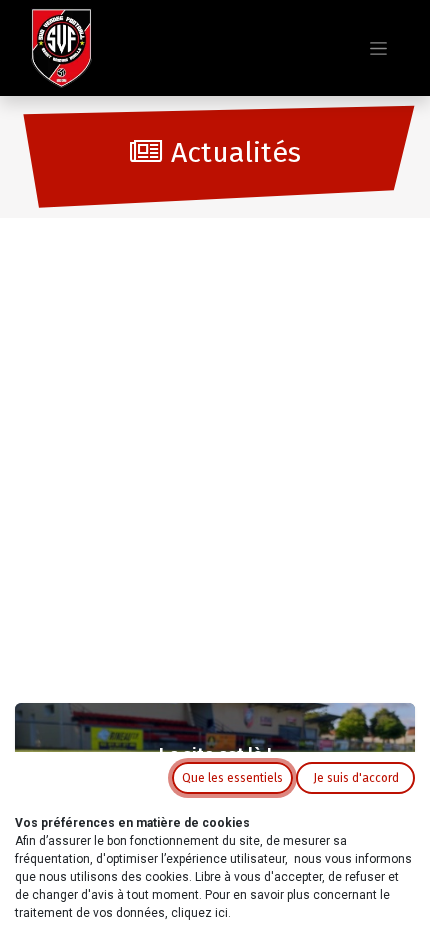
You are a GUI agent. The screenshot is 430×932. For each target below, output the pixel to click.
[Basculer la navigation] (378, 48)
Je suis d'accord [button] (356, 778)
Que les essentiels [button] (232, 778)
